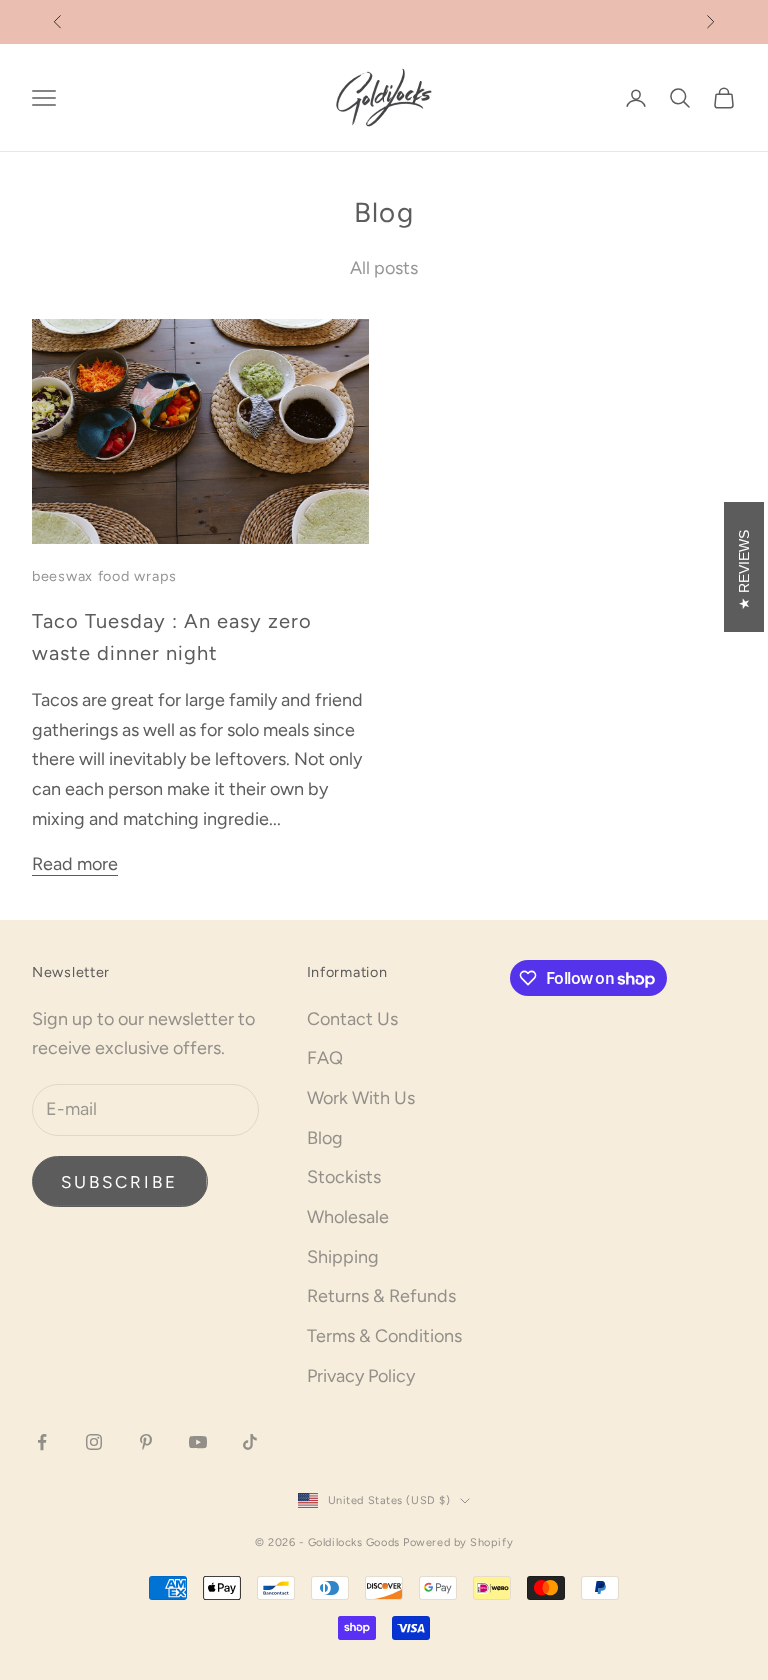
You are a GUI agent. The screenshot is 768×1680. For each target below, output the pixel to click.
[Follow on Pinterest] (146, 1442)
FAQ (325, 1058)
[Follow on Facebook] (42, 1442)
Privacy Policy (361, 1376)
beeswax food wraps (104, 576)
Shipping (343, 1257)
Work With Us (361, 1098)
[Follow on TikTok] (250, 1442)
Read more (75, 864)
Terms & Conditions (384, 1336)
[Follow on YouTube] (198, 1442)
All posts (384, 268)
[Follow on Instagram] (94, 1442)
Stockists (344, 1177)
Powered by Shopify (458, 1542)
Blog (325, 1138)
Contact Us (352, 1019)
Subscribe (120, 1182)
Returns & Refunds (381, 1296)
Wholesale (348, 1217)
